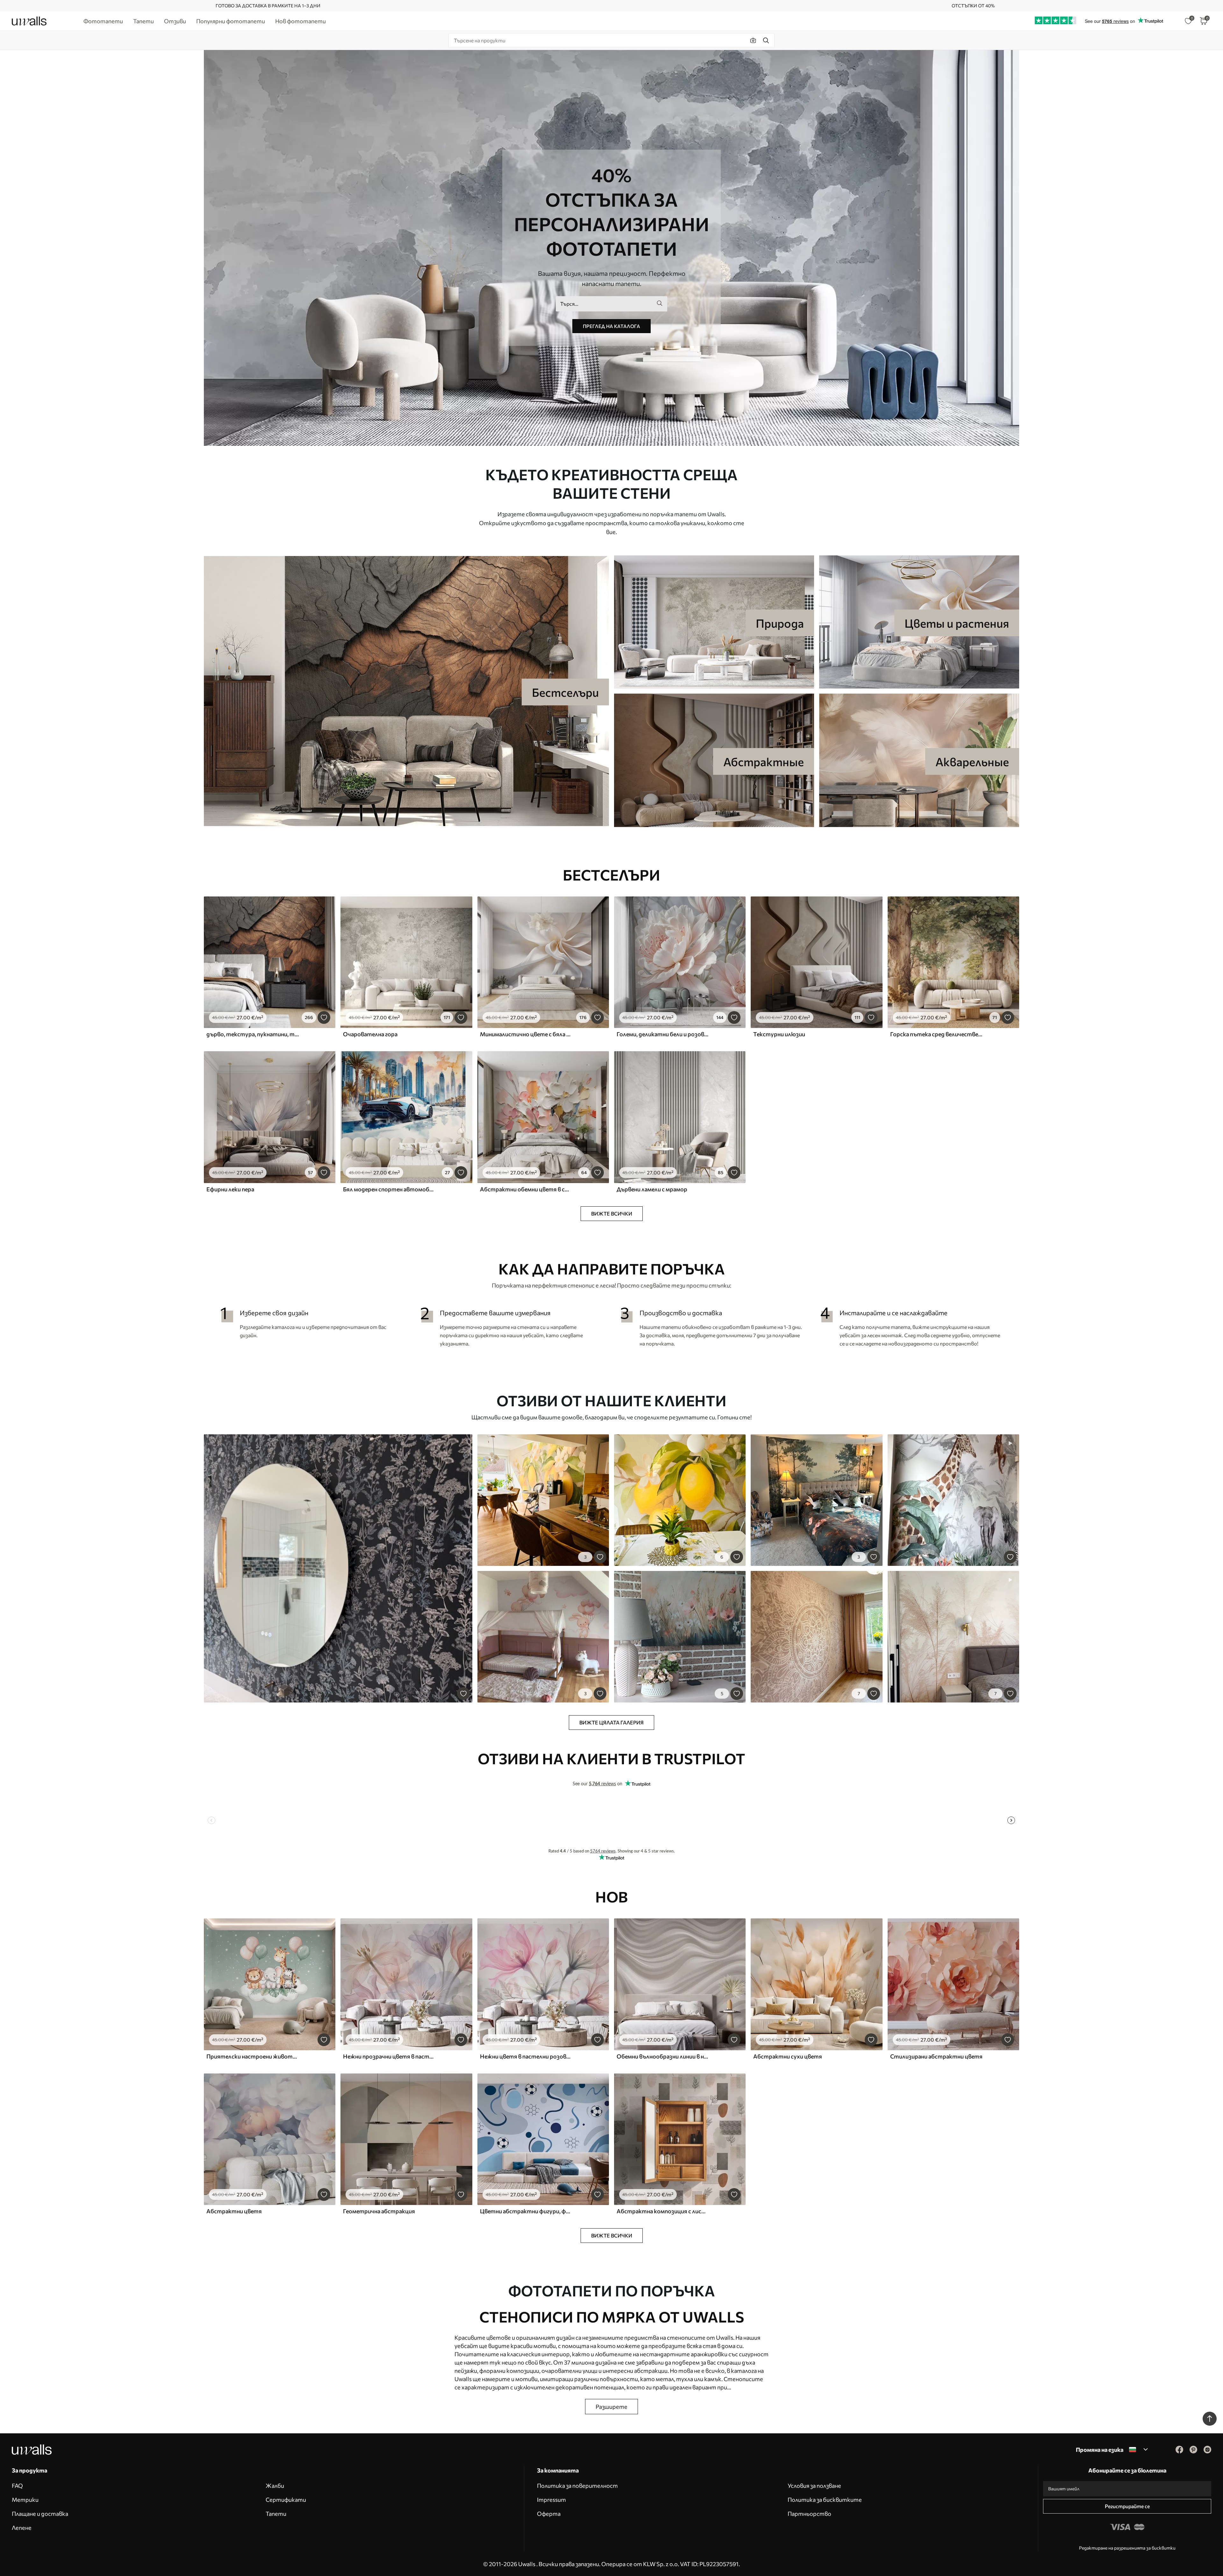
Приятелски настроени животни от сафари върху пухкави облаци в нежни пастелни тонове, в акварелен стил (253, 2056)
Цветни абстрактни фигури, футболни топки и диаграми (526, 2211)
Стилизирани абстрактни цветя (936, 2056)
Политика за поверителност (577, 2486)
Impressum (551, 2500)
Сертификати (286, 2500)
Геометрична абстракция (379, 2211)
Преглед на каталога (611, 326)
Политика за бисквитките (825, 2500)
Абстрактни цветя (234, 2211)
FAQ (17, 2486)
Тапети (276, 2514)
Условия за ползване (814, 2486)
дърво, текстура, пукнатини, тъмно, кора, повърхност (253, 1034)
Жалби (275, 2486)
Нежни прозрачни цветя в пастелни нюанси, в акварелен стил (390, 2056)
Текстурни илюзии (779, 1034)
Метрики (25, 2500)
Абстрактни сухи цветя (788, 2056)
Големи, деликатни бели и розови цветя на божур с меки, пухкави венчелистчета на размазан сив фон (663, 1034)
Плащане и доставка (40, 2514)
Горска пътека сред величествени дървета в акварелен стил (937, 1034)
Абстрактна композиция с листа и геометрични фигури (663, 2211)
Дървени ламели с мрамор (652, 1189)
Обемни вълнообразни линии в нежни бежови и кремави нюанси (663, 2056)
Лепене (22, 2528)
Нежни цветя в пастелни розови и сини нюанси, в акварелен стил (526, 2056)
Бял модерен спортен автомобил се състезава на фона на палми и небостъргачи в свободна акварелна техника (390, 1189)
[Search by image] (753, 40)
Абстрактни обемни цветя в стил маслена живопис (526, 1189)
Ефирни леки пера (230, 1189)
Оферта (549, 2514)
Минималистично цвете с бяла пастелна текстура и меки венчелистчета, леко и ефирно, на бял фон (526, 1034)
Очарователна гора (370, 1034)
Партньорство (809, 2514)
